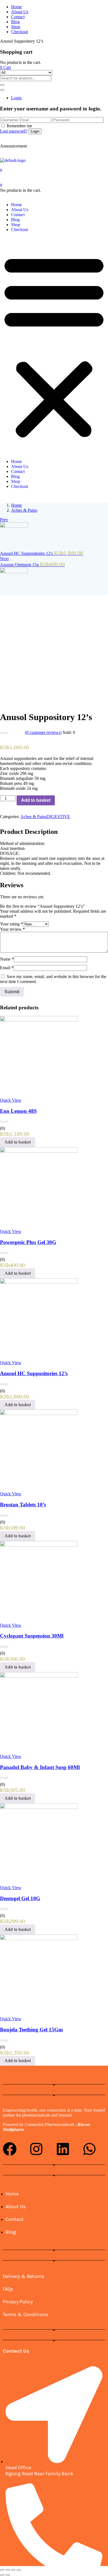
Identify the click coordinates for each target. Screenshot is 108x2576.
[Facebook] (10, 2149)
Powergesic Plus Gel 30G (28, 1242)
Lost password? (14, 131)
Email (7, 968)
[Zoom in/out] (19, 2570)
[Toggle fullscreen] (13, 2570)
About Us (20, 12)
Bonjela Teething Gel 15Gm (31, 2030)
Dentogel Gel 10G (20, 1898)
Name (7, 959)
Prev (4, 520)
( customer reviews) (43, 732)
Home (16, 7)
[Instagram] (36, 2149)
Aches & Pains (24, 510)
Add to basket (36, 800)
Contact (18, 17)
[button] (5, 67)
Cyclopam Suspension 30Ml (32, 1636)
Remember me (19, 126)
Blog (15, 22)
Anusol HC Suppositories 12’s (34, 1373)
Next (4, 559)
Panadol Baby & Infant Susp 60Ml (40, 1767)
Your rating (11, 924)
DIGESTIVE (58, 817)
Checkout (20, 32)
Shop (16, 27)
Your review (12, 929)
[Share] (8, 2570)
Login (16, 98)
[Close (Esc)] (2, 2570)
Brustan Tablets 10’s (23, 1505)
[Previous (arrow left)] (2, 2575)
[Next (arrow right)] (8, 2575)
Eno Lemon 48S (18, 1111)
